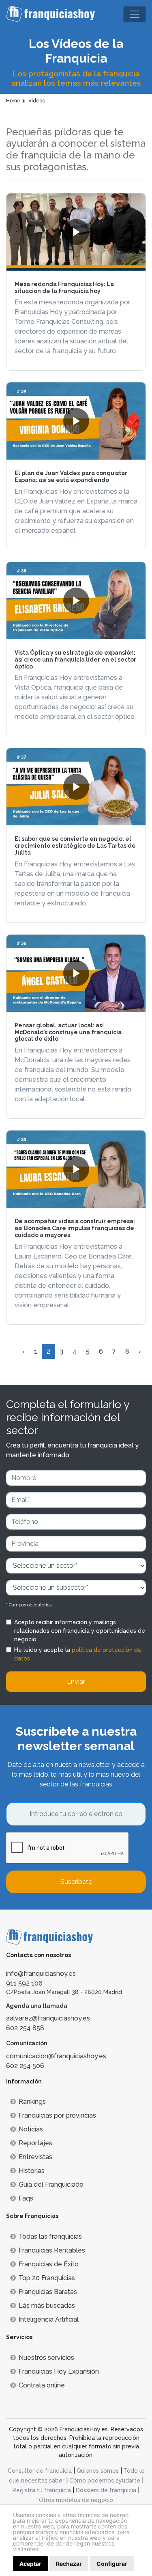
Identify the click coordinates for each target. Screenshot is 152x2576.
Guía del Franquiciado (51, 2184)
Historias (32, 2171)
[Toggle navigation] (135, 14)
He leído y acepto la (78, 1654)
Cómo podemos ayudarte (105, 2481)
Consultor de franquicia (40, 2471)
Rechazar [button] (69, 2564)
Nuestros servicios (46, 2358)
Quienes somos (98, 2471)
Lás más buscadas (47, 2306)
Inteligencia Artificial (49, 2319)
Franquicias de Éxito (49, 2264)
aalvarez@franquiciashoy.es (48, 2018)
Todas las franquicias (50, 2236)
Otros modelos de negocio (76, 2500)
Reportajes (35, 2143)
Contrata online (42, 2385)
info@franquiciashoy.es (41, 1974)
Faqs (26, 2198)
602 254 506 (25, 2066)
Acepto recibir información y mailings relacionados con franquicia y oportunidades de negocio (80, 1631)
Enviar (76, 1681)
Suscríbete (76, 1882)
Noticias (31, 2129)
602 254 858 (25, 2028)
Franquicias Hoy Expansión (59, 2371)
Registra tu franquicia (42, 2490)
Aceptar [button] (30, 2564)
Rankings (32, 2102)
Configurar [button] (112, 2564)
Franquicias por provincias (57, 2115)
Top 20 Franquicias (47, 2278)
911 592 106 (24, 1983)
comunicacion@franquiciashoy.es (56, 2056)
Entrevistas (35, 2157)
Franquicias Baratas (48, 2292)
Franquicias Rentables (52, 2250)
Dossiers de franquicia (106, 2490)
